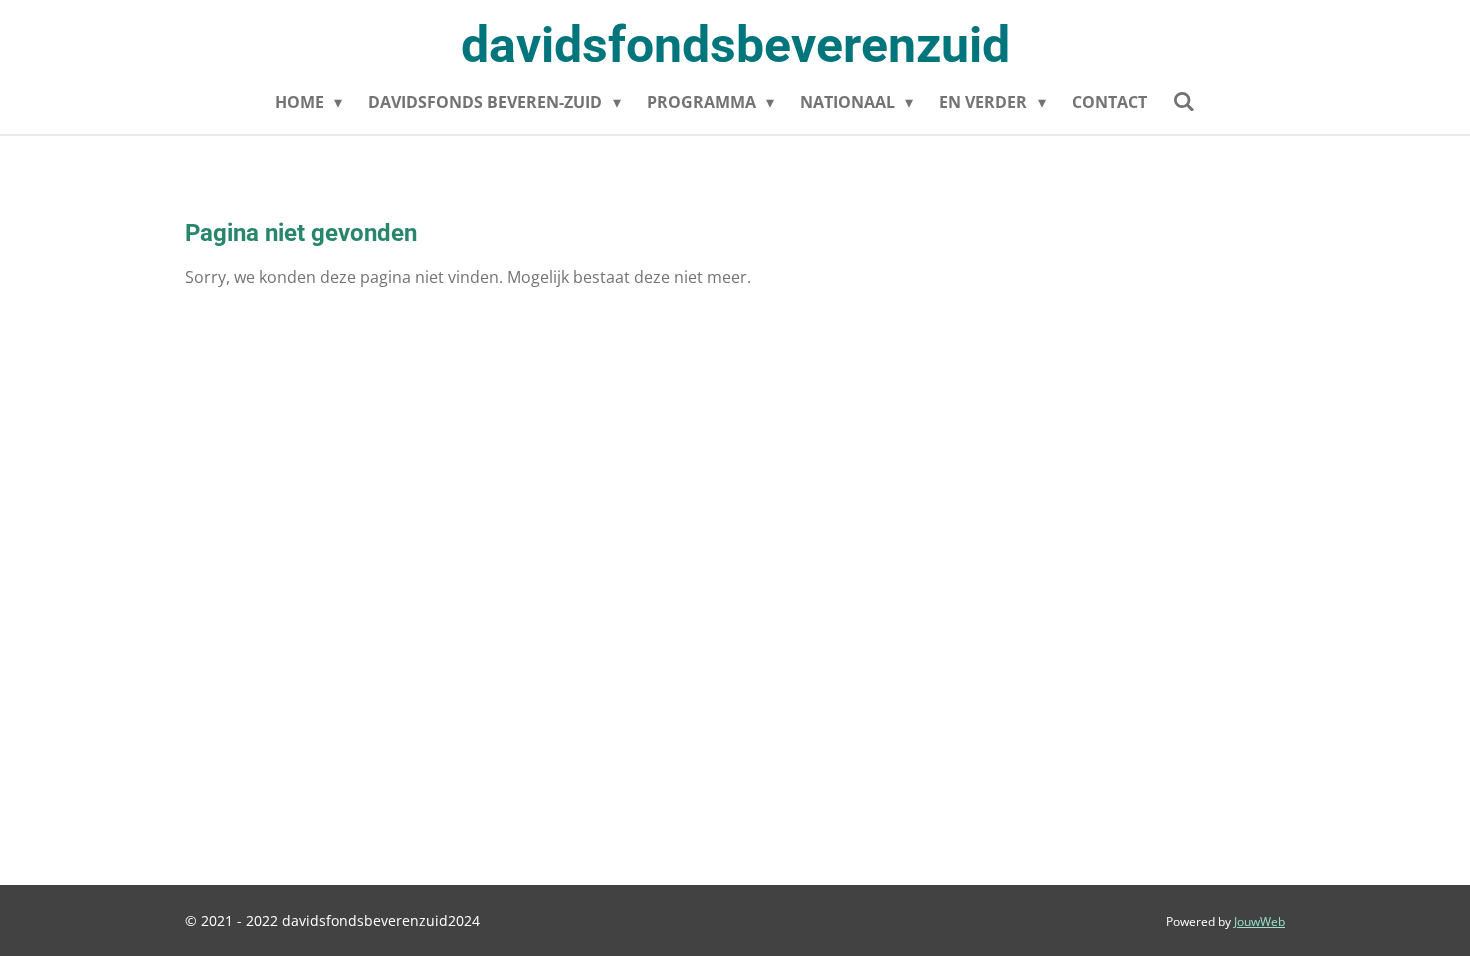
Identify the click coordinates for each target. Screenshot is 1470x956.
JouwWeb (1259, 921)
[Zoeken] (1184, 101)
